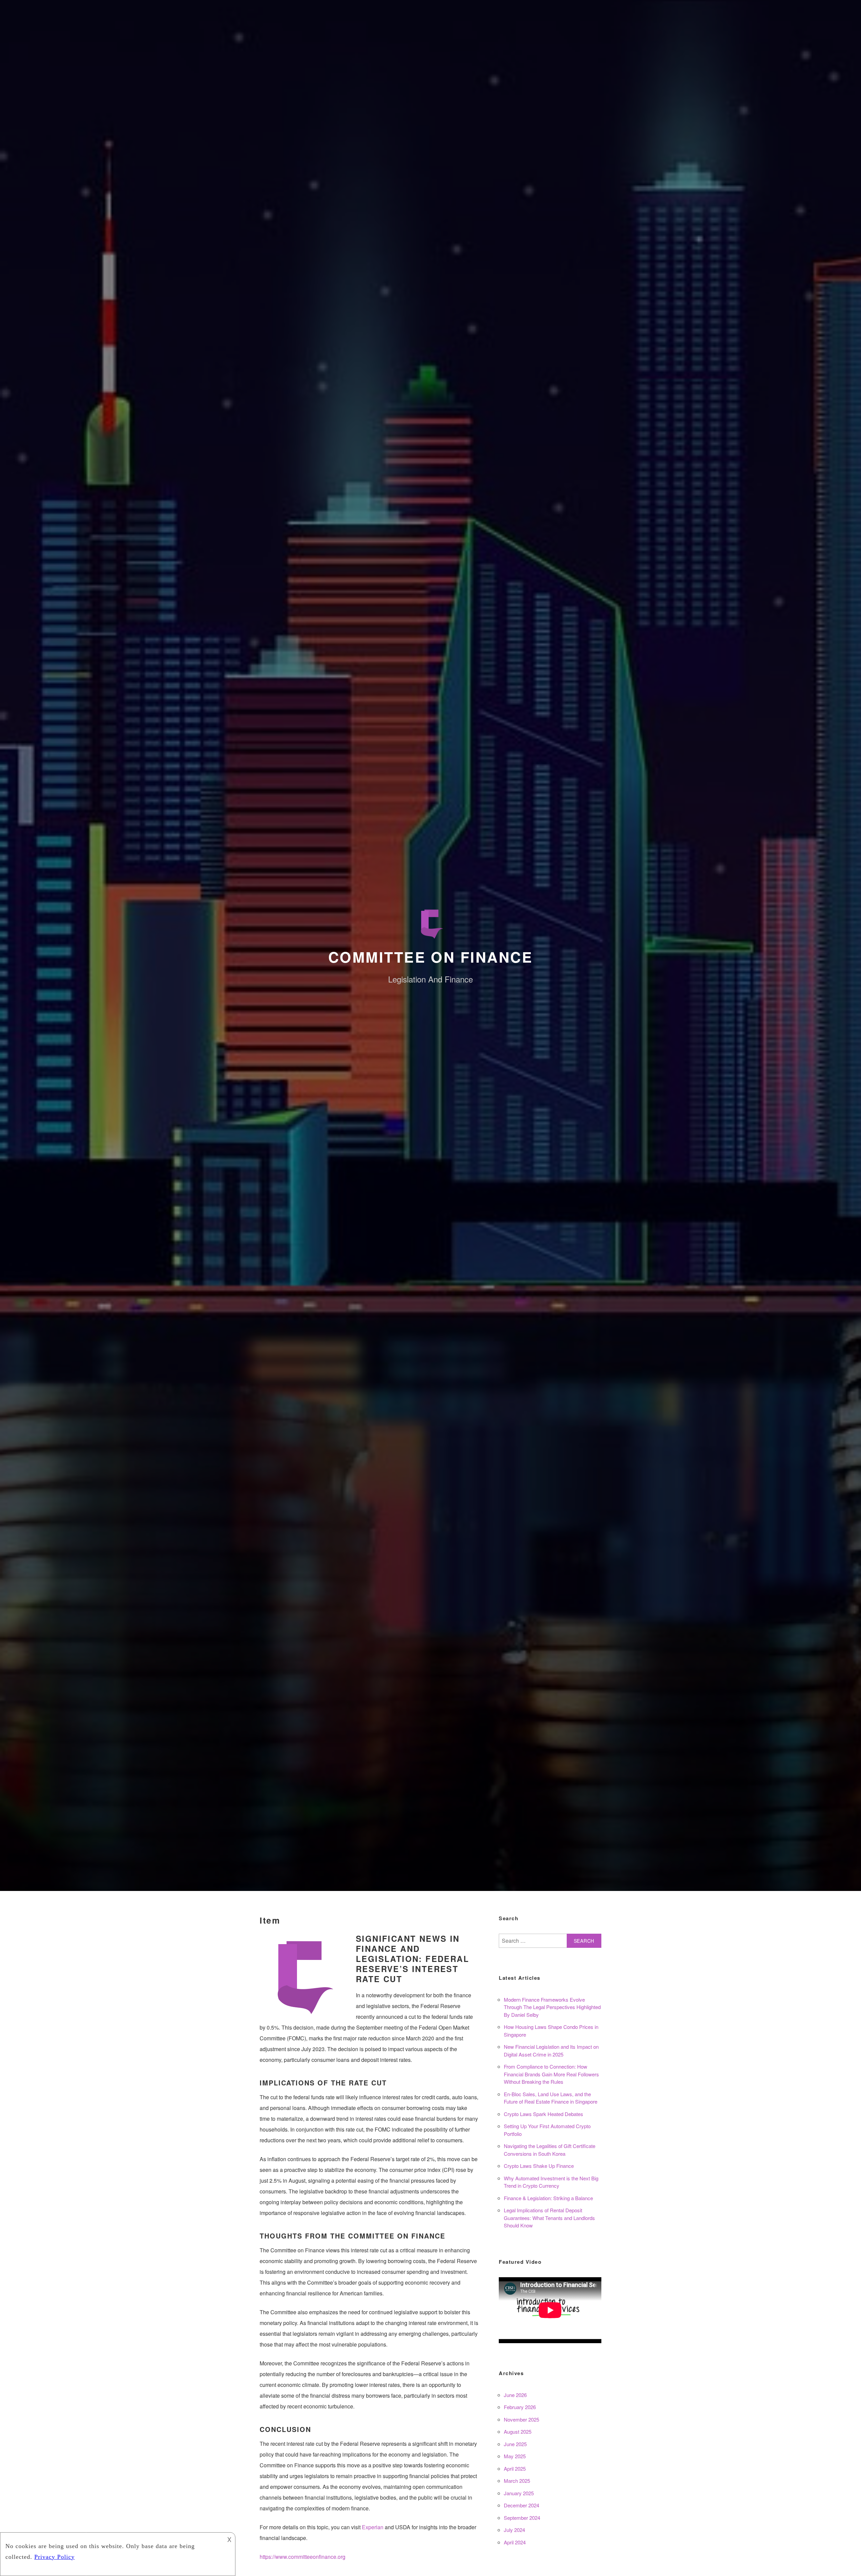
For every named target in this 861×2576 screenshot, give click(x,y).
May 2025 (515, 2456)
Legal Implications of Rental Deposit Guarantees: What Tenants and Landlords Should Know (549, 2218)
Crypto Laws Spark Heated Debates (544, 2114)
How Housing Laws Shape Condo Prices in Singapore (551, 2031)
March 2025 (517, 2481)
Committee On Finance (430, 957)
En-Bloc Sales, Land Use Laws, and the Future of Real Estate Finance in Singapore (551, 2098)
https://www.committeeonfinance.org (303, 2557)
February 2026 (520, 2407)
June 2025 (515, 2444)
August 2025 (518, 2431)
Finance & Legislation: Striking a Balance (548, 2198)
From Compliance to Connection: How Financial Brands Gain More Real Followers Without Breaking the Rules (551, 2074)
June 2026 (515, 2395)
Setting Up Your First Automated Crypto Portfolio (547, 2130)
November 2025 (521, 2419)
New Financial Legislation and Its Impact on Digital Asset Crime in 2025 (551, 2050)
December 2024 (521, 2505)
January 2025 (519, 2493)
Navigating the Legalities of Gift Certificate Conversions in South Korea (550, 2150)
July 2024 (514, 2530)
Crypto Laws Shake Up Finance (539, 2166)
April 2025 (515, 2468)
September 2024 (522, 2518)
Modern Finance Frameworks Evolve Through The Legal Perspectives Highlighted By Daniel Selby (552, 2007)
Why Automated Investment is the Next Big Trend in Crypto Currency (551, 2182)
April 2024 (515, 2542)
